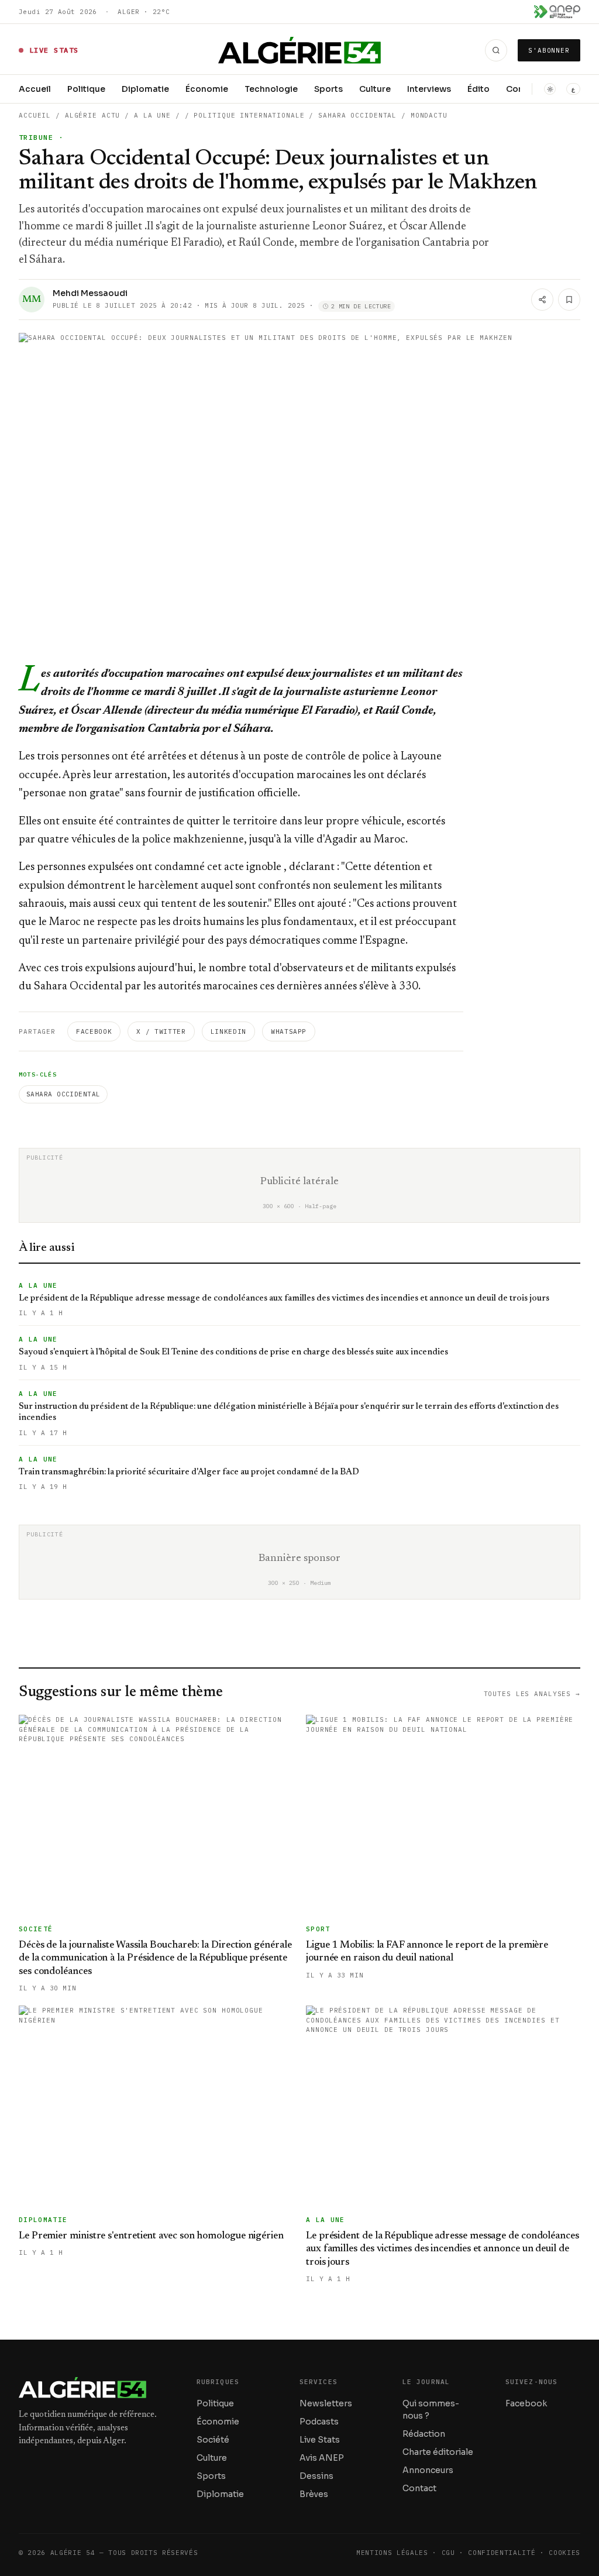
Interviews (429, 89)
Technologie (271, 89)
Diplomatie (145, 89)
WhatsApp (289, 1031)
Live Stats (320, 2440)
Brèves (314, 2494)
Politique (86, 89)
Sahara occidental (357, 115)
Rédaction (424, 2434)
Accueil (35, 89)
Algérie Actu (93, 115)
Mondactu (429, 115)
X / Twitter (161, 1031)
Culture (375, 89)
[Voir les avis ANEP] (557, 12)
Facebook (94, 1031)
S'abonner (549, 50)
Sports (328, 89)
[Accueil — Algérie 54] (300, 50)
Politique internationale (249, 115)
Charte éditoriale (438, 2452)
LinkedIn (228, 1031)
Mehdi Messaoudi (90, 293)
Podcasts (319, 2422)
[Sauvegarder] (569, 300)
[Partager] (542, 300)
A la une (152, 115)
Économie (207, 89)
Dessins (316, 2476)
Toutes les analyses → (532, 1694)
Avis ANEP (322, 2458)
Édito (478, 89)
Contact (419, 2488)
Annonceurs (428, 2470)
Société (213, 2440)
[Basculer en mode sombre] (550, 89)
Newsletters (326, 2403)
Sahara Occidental (63, 1094)
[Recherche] (496, 50)
